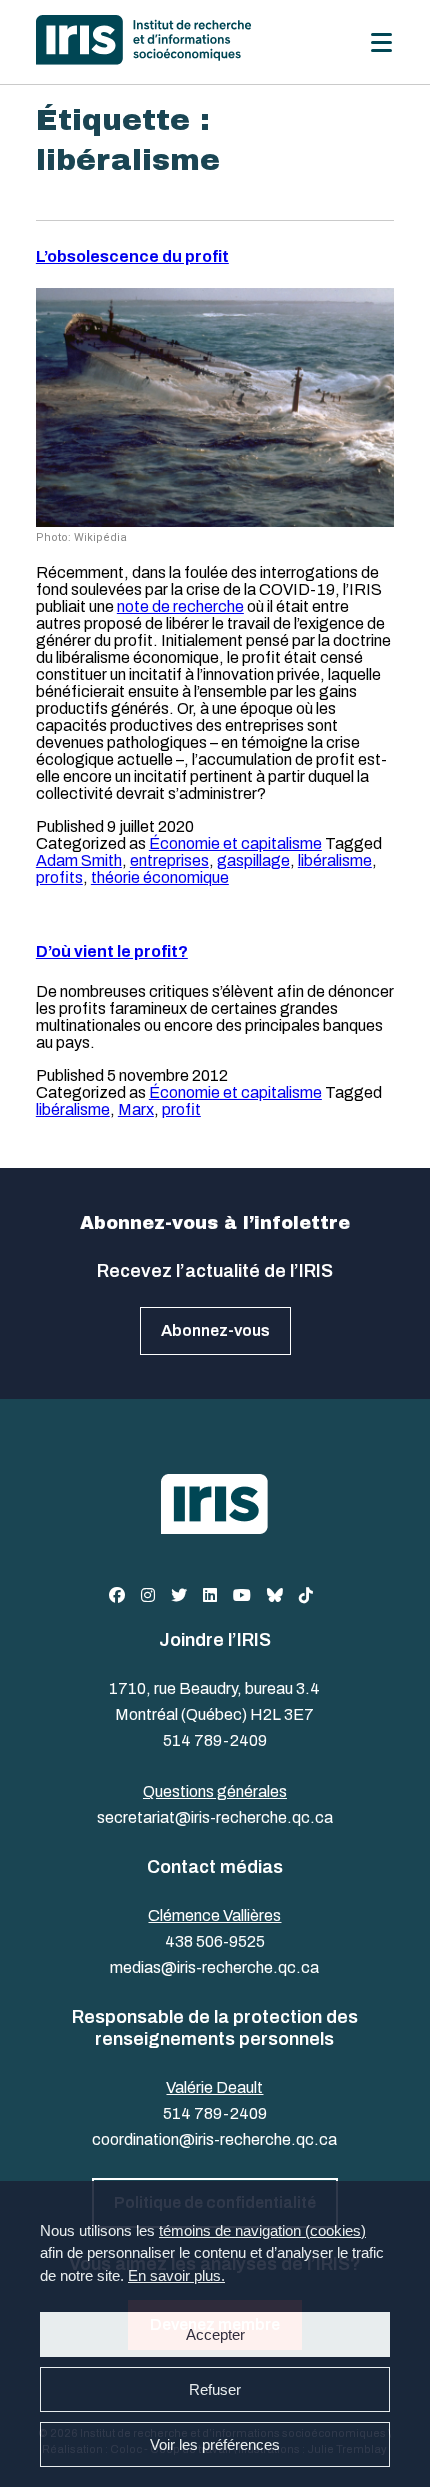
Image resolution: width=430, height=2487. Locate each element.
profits (59, 877)
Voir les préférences (215, 2444)
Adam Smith (79, 860)
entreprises (169, 860)
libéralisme (335, 860)
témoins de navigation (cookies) (262, 2230)
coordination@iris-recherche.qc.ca (214, 2139)
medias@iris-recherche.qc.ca (214, 1967)
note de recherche (180, 606)
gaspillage (253, 860)
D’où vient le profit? (112, 951)
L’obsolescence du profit (132, 256)
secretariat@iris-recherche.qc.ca (215, 1817)
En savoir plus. (176, 2275)
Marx (136, 1109)
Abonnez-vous (215, 1330)
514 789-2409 (215, 1740)
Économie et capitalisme (235, 843)
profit (181, 1109)
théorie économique (160, 877)
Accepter (215, 2334)
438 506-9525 (215, 1941)
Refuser (215, 2389)
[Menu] (381, 42)
